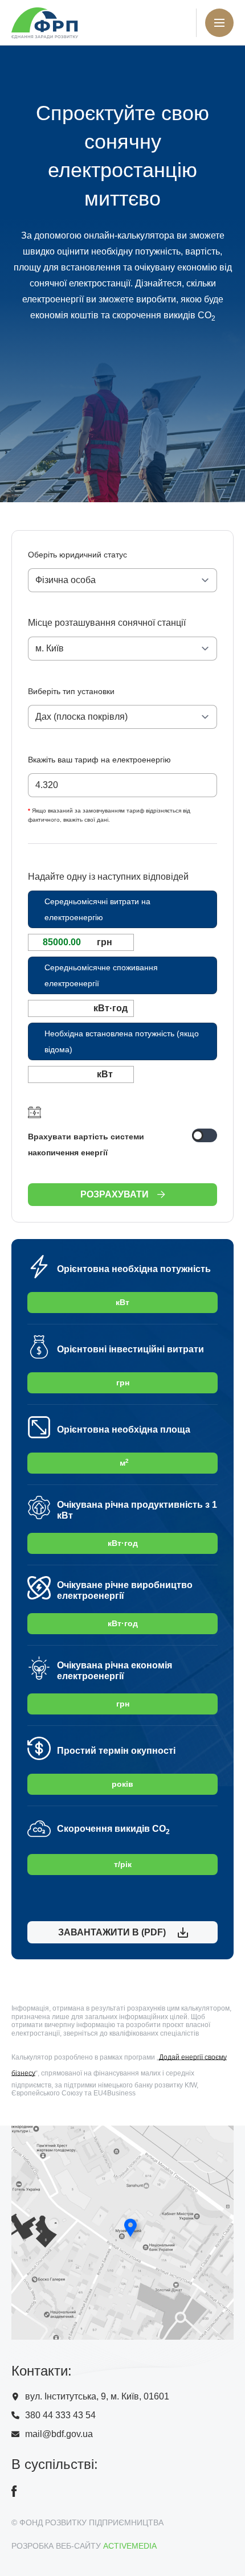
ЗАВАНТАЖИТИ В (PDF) (110, 1932)
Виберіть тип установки (71, 691)
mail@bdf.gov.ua (59, 2434)
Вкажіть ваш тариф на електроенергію (99, 760)
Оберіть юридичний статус (77, 555)
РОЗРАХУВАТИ (115, 1194)
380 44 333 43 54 (60, 2415)
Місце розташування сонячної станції (107, 623)
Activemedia (130, 2546)
